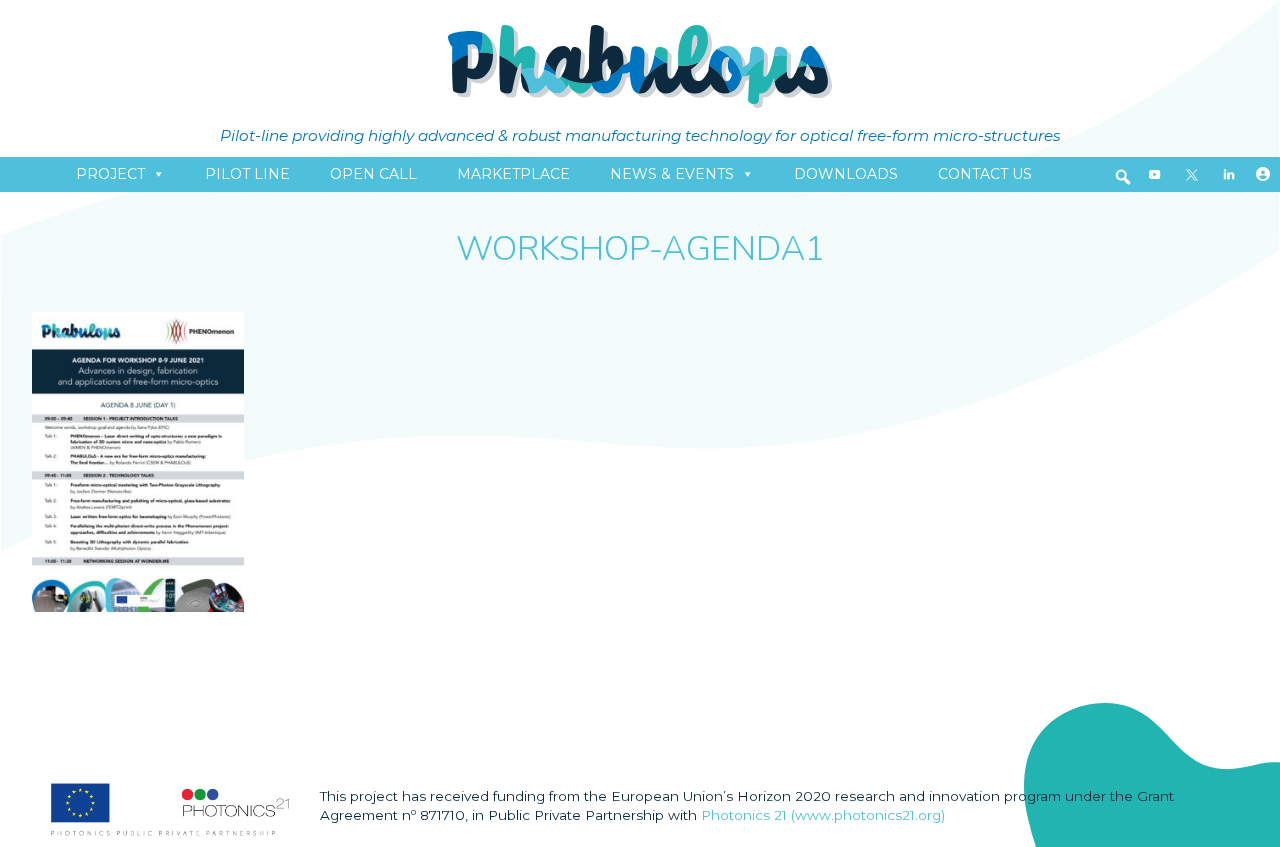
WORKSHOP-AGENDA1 (640, 249)
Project (110, 174)
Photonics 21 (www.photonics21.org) (823, 815)
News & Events (672, 174)
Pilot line (247, 174)
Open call (373, 174)
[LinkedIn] (1229, 174)
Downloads (846, 174)
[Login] (1263, 174)
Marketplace (513, 174)
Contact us (985, 174)
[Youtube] (1155, 174)
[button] (1123, 177)
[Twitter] (1192, 174)
